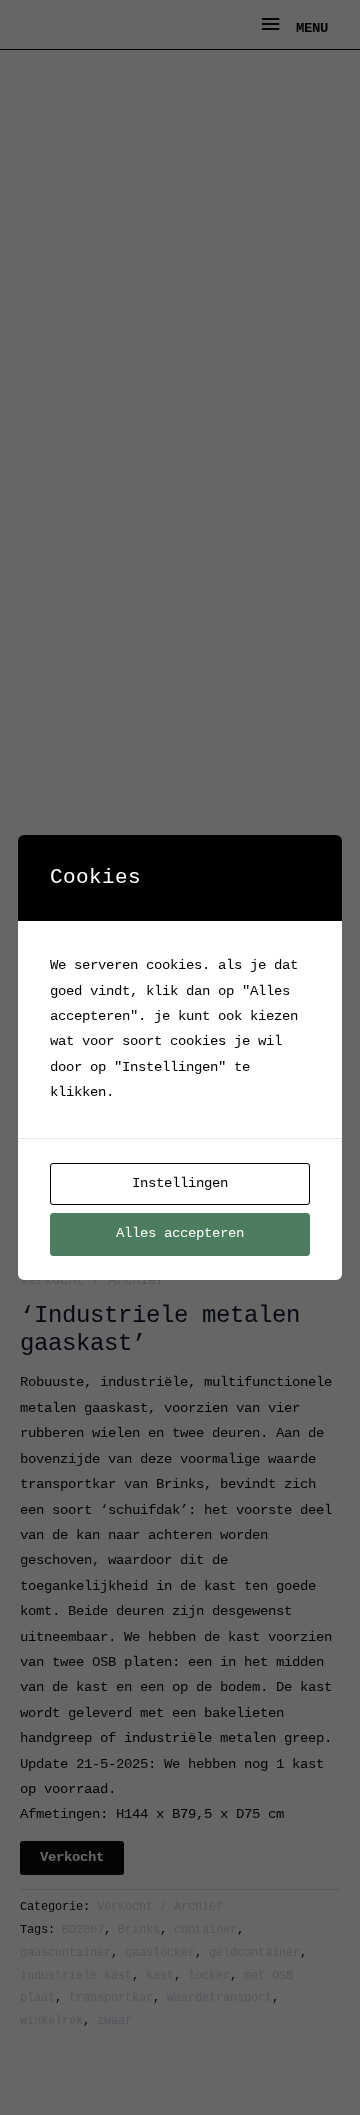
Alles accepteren (180, 1233)
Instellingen (180, 1183)
